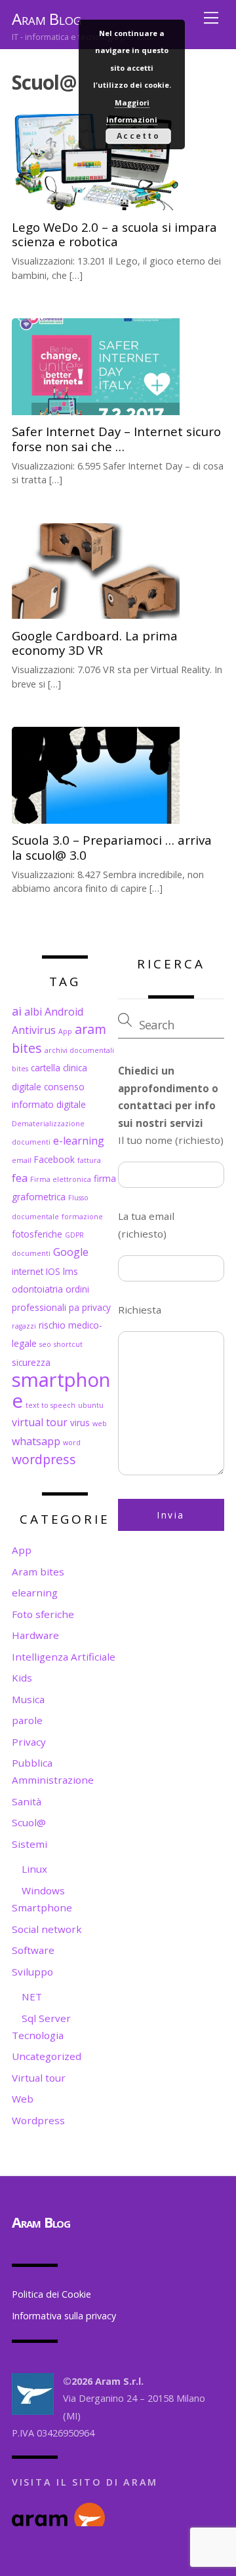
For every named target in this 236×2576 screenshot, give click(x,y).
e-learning (79, 1141)
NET (32, 1996)
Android (64, 1012)
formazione (82, 1217)
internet (28, 1271)
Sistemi (29, 1844)
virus (80, 1423)
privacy (96, 1307)
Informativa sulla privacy (64, 2316)
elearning (35, 1592)
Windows (43, 1890)
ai (17, 1011)
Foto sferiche (43, 1614)
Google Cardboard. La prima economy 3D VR (95, 643)
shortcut (68, 1344)
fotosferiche (37, 1234)
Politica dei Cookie (51, 2294)
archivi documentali (79, 1050)
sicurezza (31, 1362)
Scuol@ (29, 1822)
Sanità (27, 1801)
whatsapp (36, 1441)
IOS (53, 1271)
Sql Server (46, 2018)
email (22, 1160)
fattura (89, 1160)
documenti (31, 1142)
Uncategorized (47, 2056)
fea (20, 1178)
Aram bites (38, 1572)
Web (23, 2099)
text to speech (50, 1405)
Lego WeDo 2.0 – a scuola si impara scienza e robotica (114, 234)
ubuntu (91, 1405)
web (100, 1424)
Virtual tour (39, 2078)
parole (27, 1720)
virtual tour (40, 1422)
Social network (47, 1929)
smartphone (61, 1390)
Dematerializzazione (48, 1124)
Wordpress (38, 2120)
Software (33, 1950)
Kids (22, 1678)
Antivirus (34, 1030)
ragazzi (24, 1326)
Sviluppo (32, 1972)
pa (74, 1307)
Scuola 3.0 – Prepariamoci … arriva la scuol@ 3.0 (112, 847)
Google (71, 1252)
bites (20, 1069)
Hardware (35, 1635)
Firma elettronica (61, 1179)
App (65, 1031)
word (72, 1443)
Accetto (138, 136)
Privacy (29, 1742)
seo (45, 1344)
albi (33, 1012)
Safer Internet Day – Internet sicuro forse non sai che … (116, 438)
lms (70, 1271)
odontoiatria (37, 1289)
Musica (28, 1699)
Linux (34, 1869)
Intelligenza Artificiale (64, 1657)
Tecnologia (38, 2035)
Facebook (54, 1159)
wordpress (44, 1459)
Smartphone (42, 1907)
